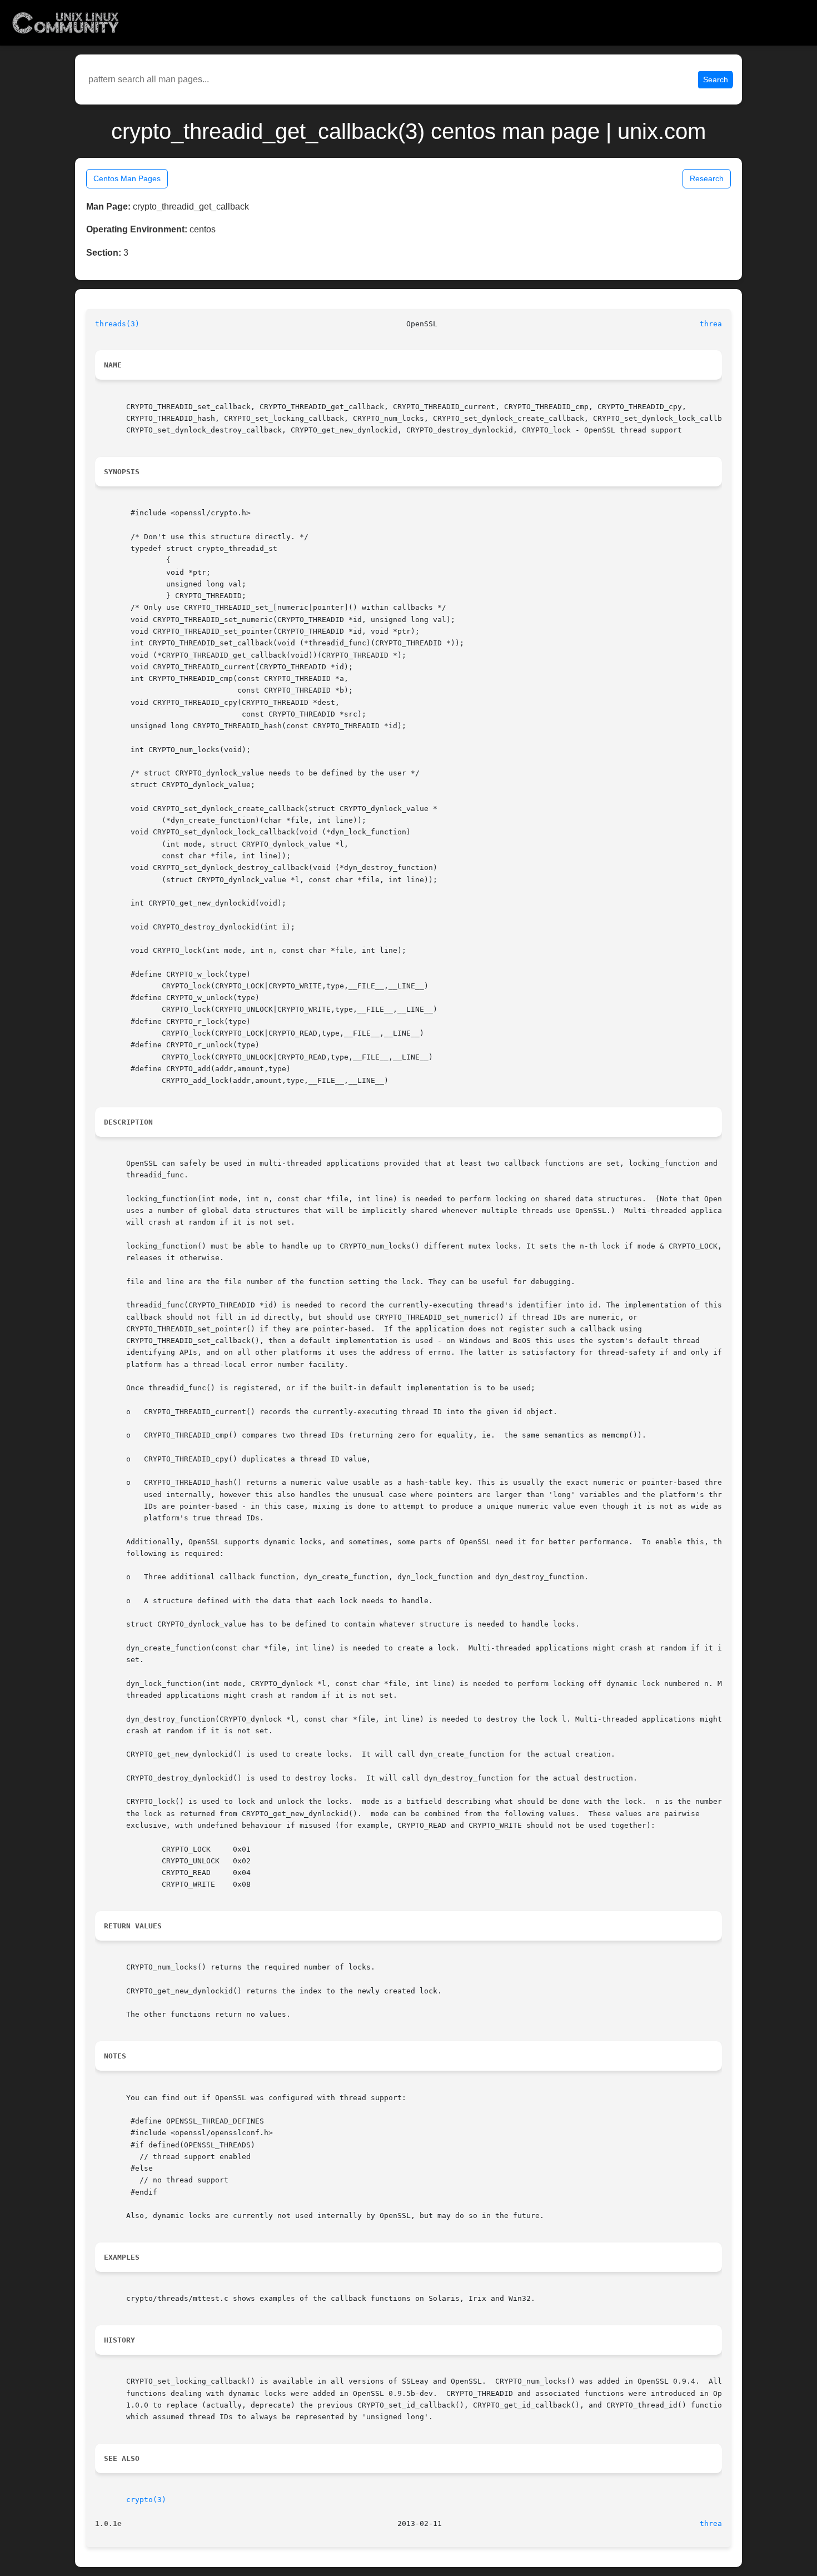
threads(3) (117, 324)
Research (707, 178)
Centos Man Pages (127, 178)
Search (716, 79)
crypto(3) (146, 2500)
